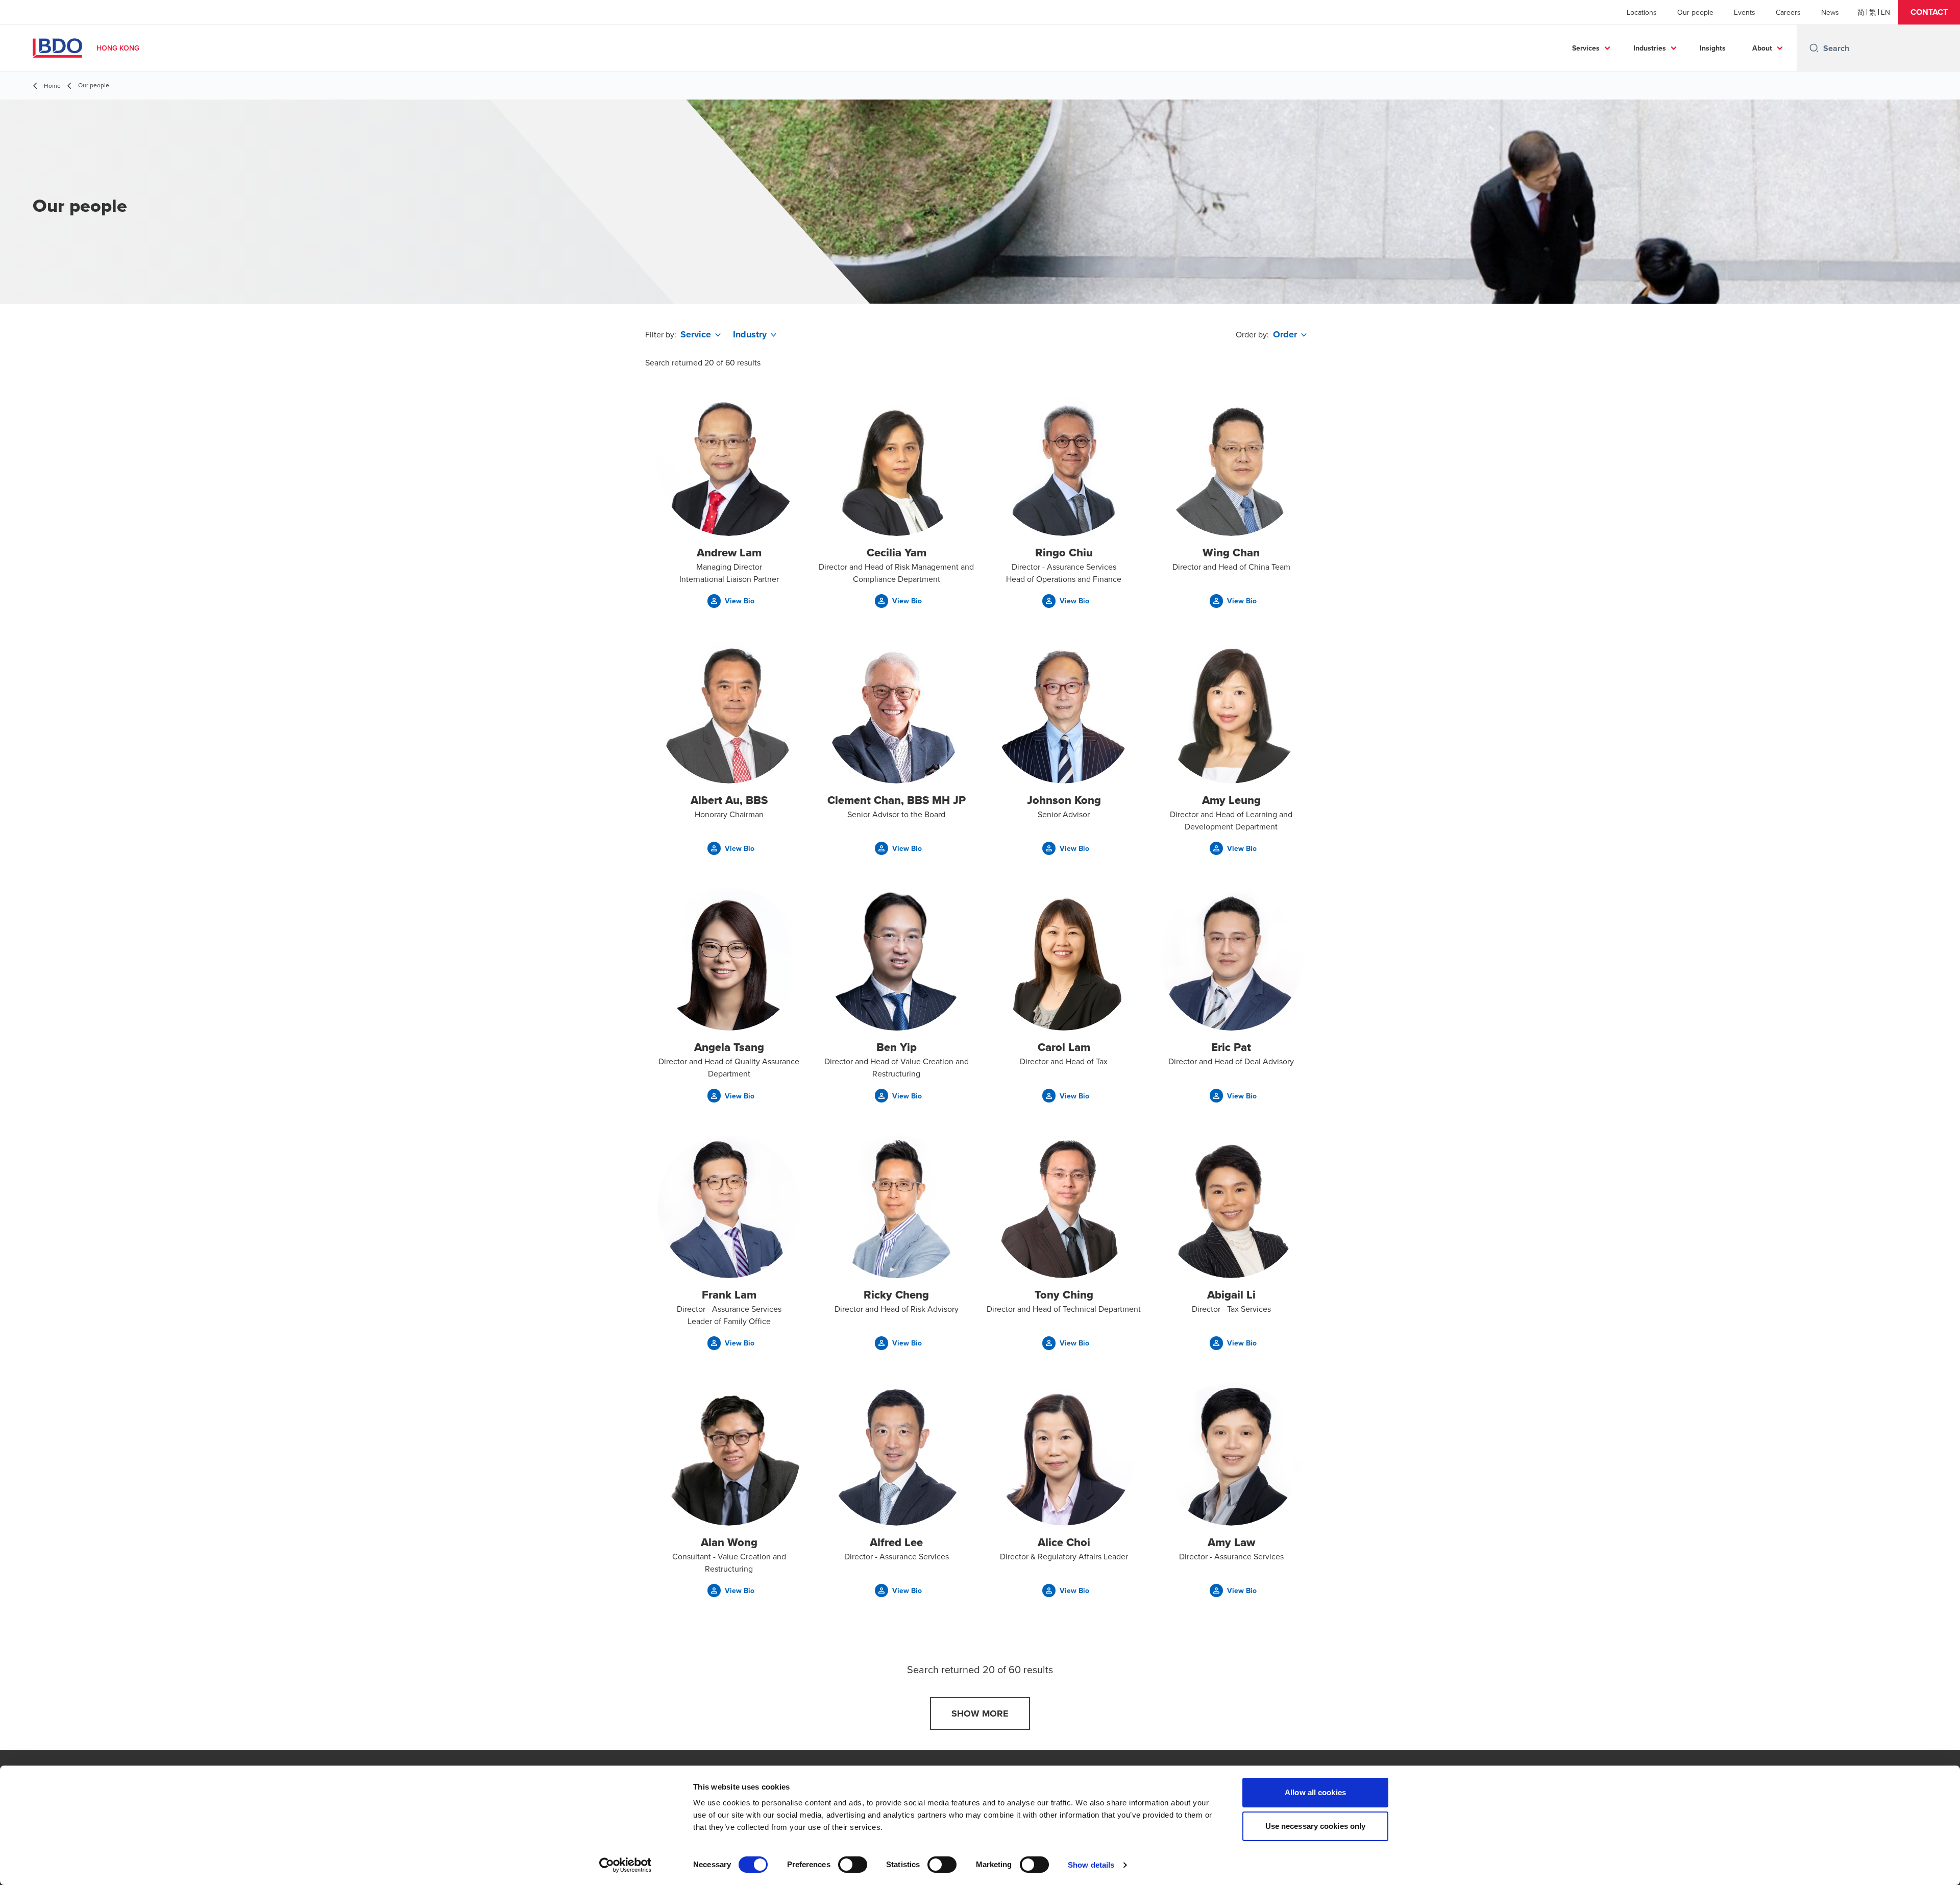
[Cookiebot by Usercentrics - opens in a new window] (626, 1865)
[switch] (853, 1865)
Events (1745, 12)
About (1762, 48)
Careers (1788, 12)
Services (1586, 48)
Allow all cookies (1315, 1792)
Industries (1650, 48)
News (1830, 12)
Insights (1713, 48)
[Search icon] (1814, 48)
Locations (1642, 12)
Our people (1695, 12)
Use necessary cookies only (1316, 1826)
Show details (1091, 1865)
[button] (1929, 12)
